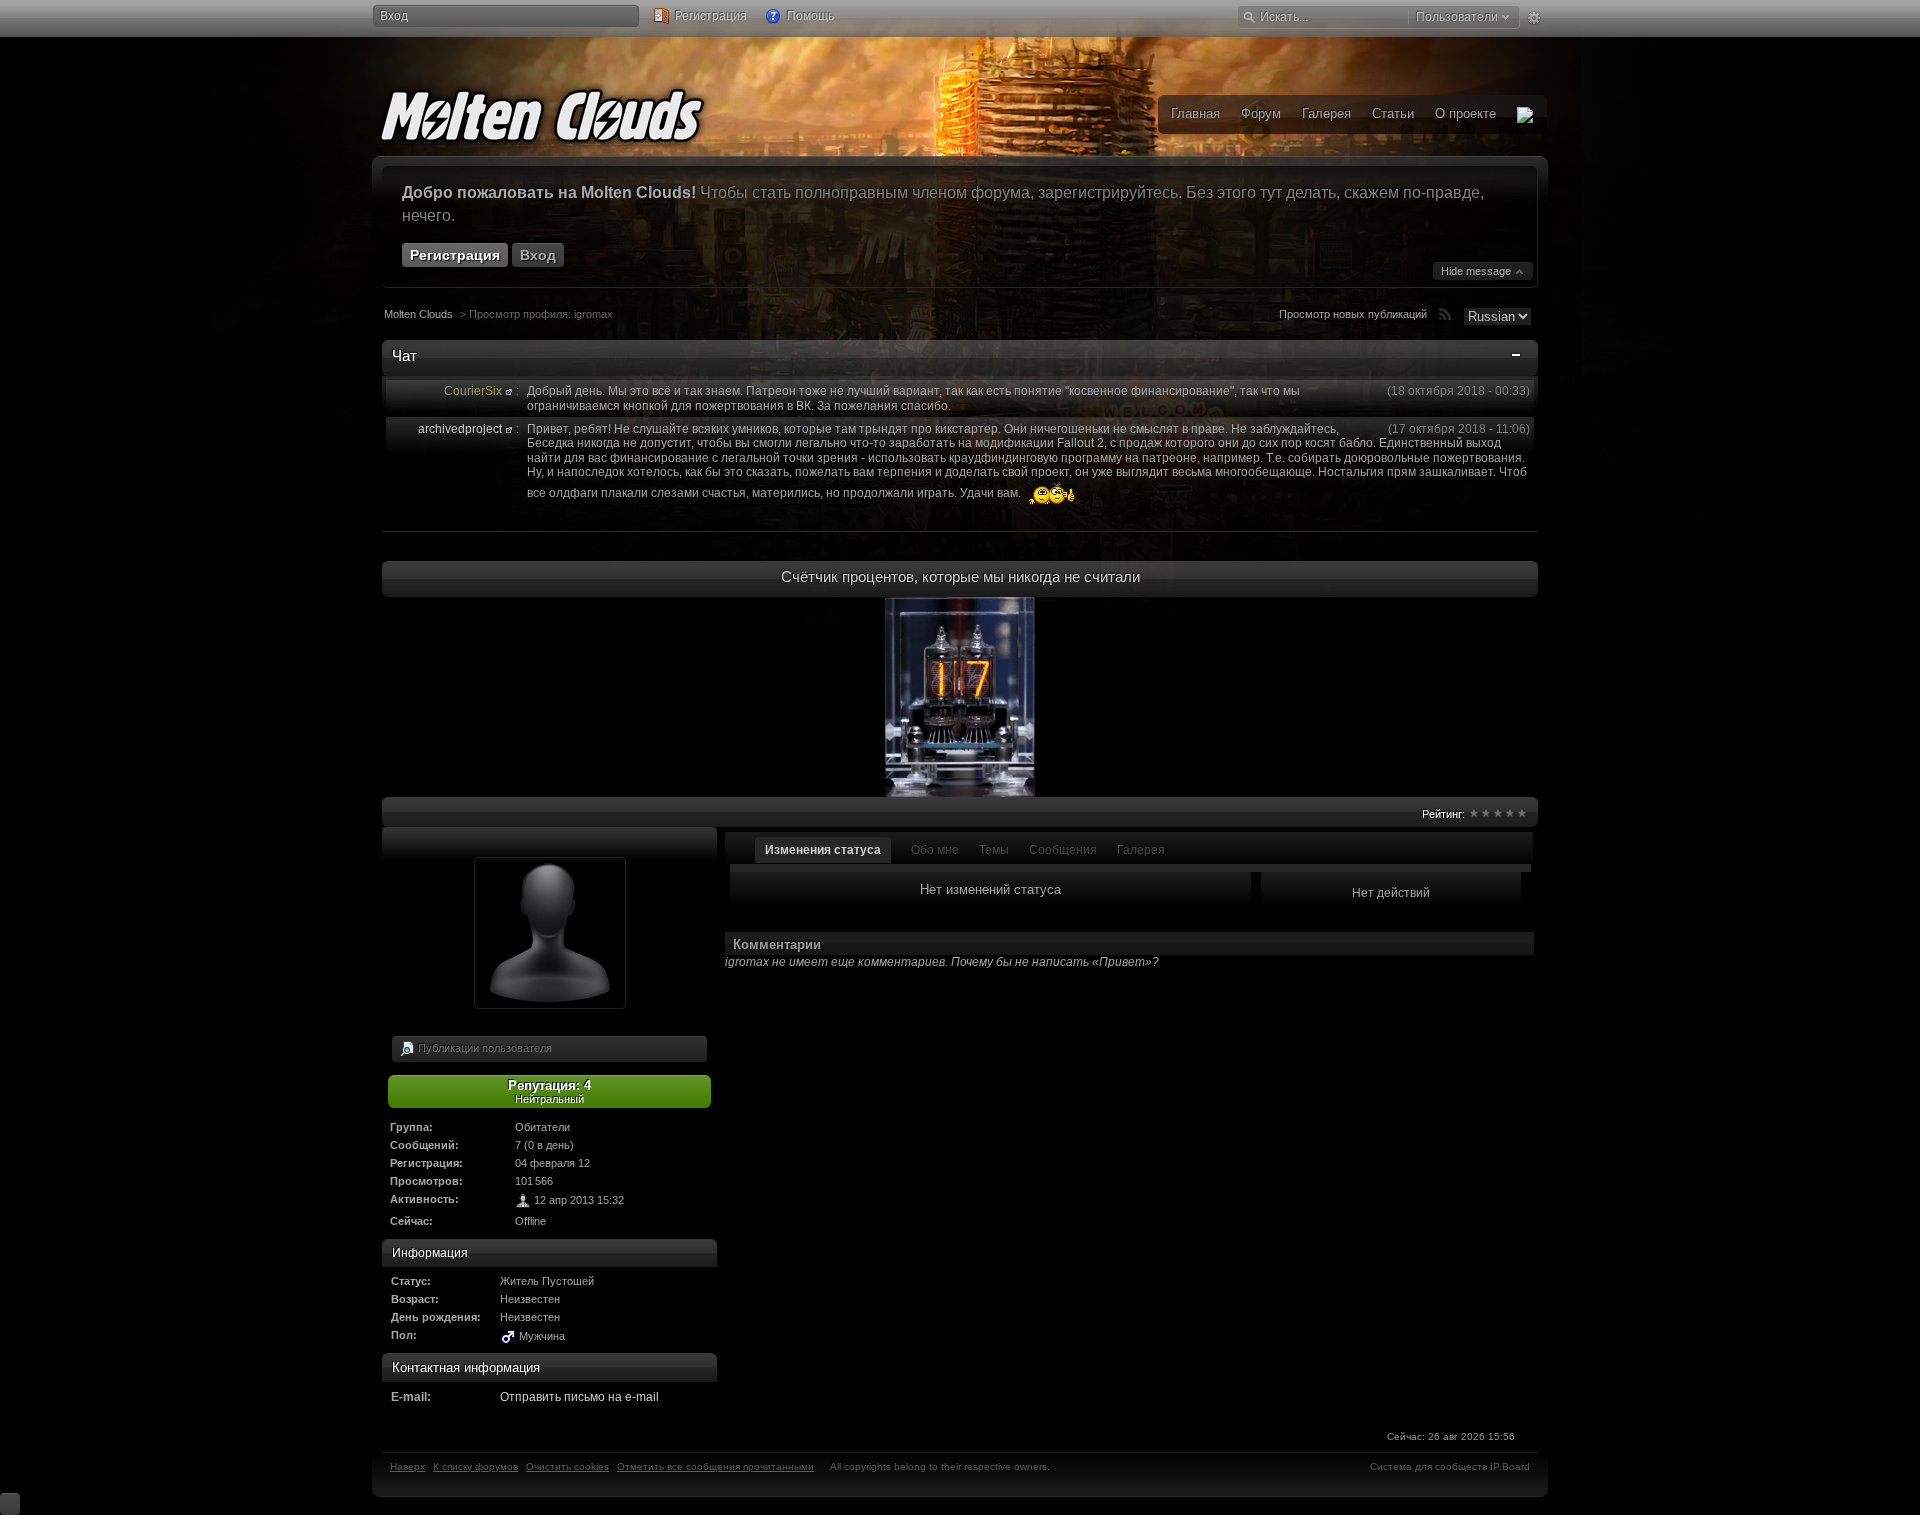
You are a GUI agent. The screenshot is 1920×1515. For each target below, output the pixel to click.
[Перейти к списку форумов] (572, 112)
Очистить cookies (567, 1466)
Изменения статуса (823, 850)
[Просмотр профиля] (509, 391)
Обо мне (935, 850)
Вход (394, 16)
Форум (1261, 113)
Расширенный (1533, 18)
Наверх (407, 1466)
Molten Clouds (418, 314)
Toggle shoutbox (1518, 359)
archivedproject (460, 429)
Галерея (1141, 850)
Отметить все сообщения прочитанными (715, 1466)
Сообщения (1063, 850)
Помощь (809, 16)
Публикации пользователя (483, 1047)
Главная (1195, 113)
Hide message (1477, 271)
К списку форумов (475, 1466)
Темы (994, 850)
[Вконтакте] (1525, 114)
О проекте (1465, 113)
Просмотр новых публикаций (1353, 314)
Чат (404, 355)
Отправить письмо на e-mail (579, 1397)
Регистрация (709, 16)
